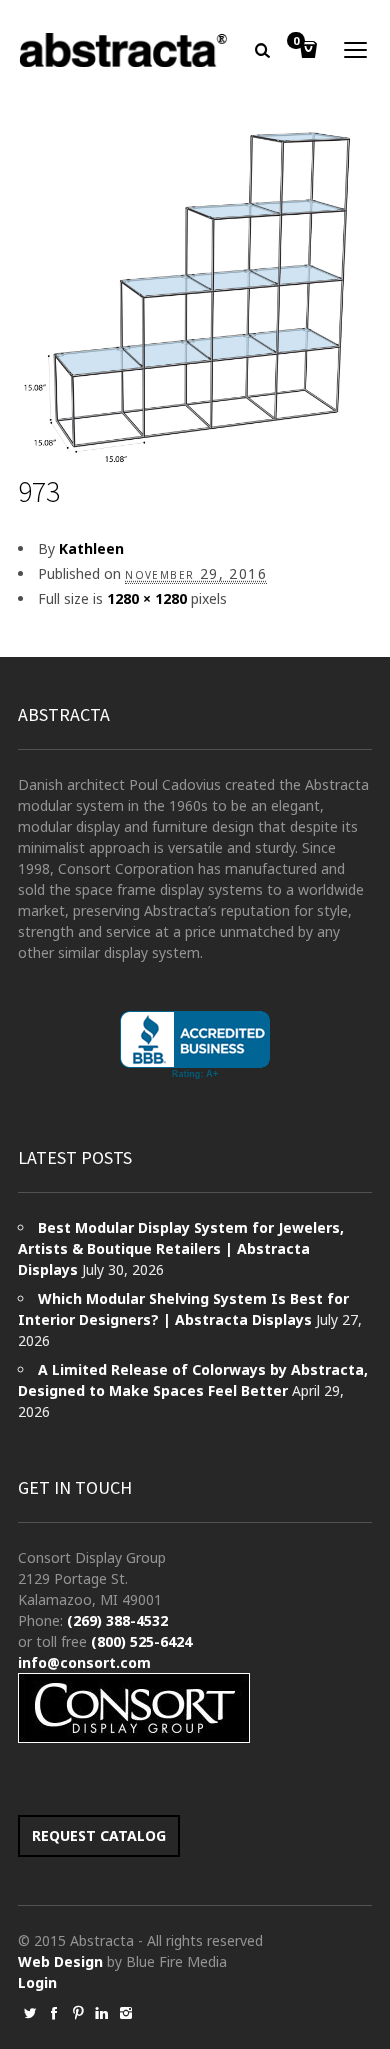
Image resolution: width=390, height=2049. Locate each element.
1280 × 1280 (147, 598)
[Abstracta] (124, 50)
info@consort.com (84, 1662)
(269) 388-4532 (117, 1620)
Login (37, 1982)
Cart (296, 42)
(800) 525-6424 (141, 1641)
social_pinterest (78, 2013)
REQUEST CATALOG (99, 1835)
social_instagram (126, 2013)
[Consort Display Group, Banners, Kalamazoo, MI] (195, 1045)
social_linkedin (102, 2013)
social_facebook (54, 2013)
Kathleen (91, 548)
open (356, 50)
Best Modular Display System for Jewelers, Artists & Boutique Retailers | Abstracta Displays (181, 1248)
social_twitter (30, 2013)
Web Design (60, 1961)
